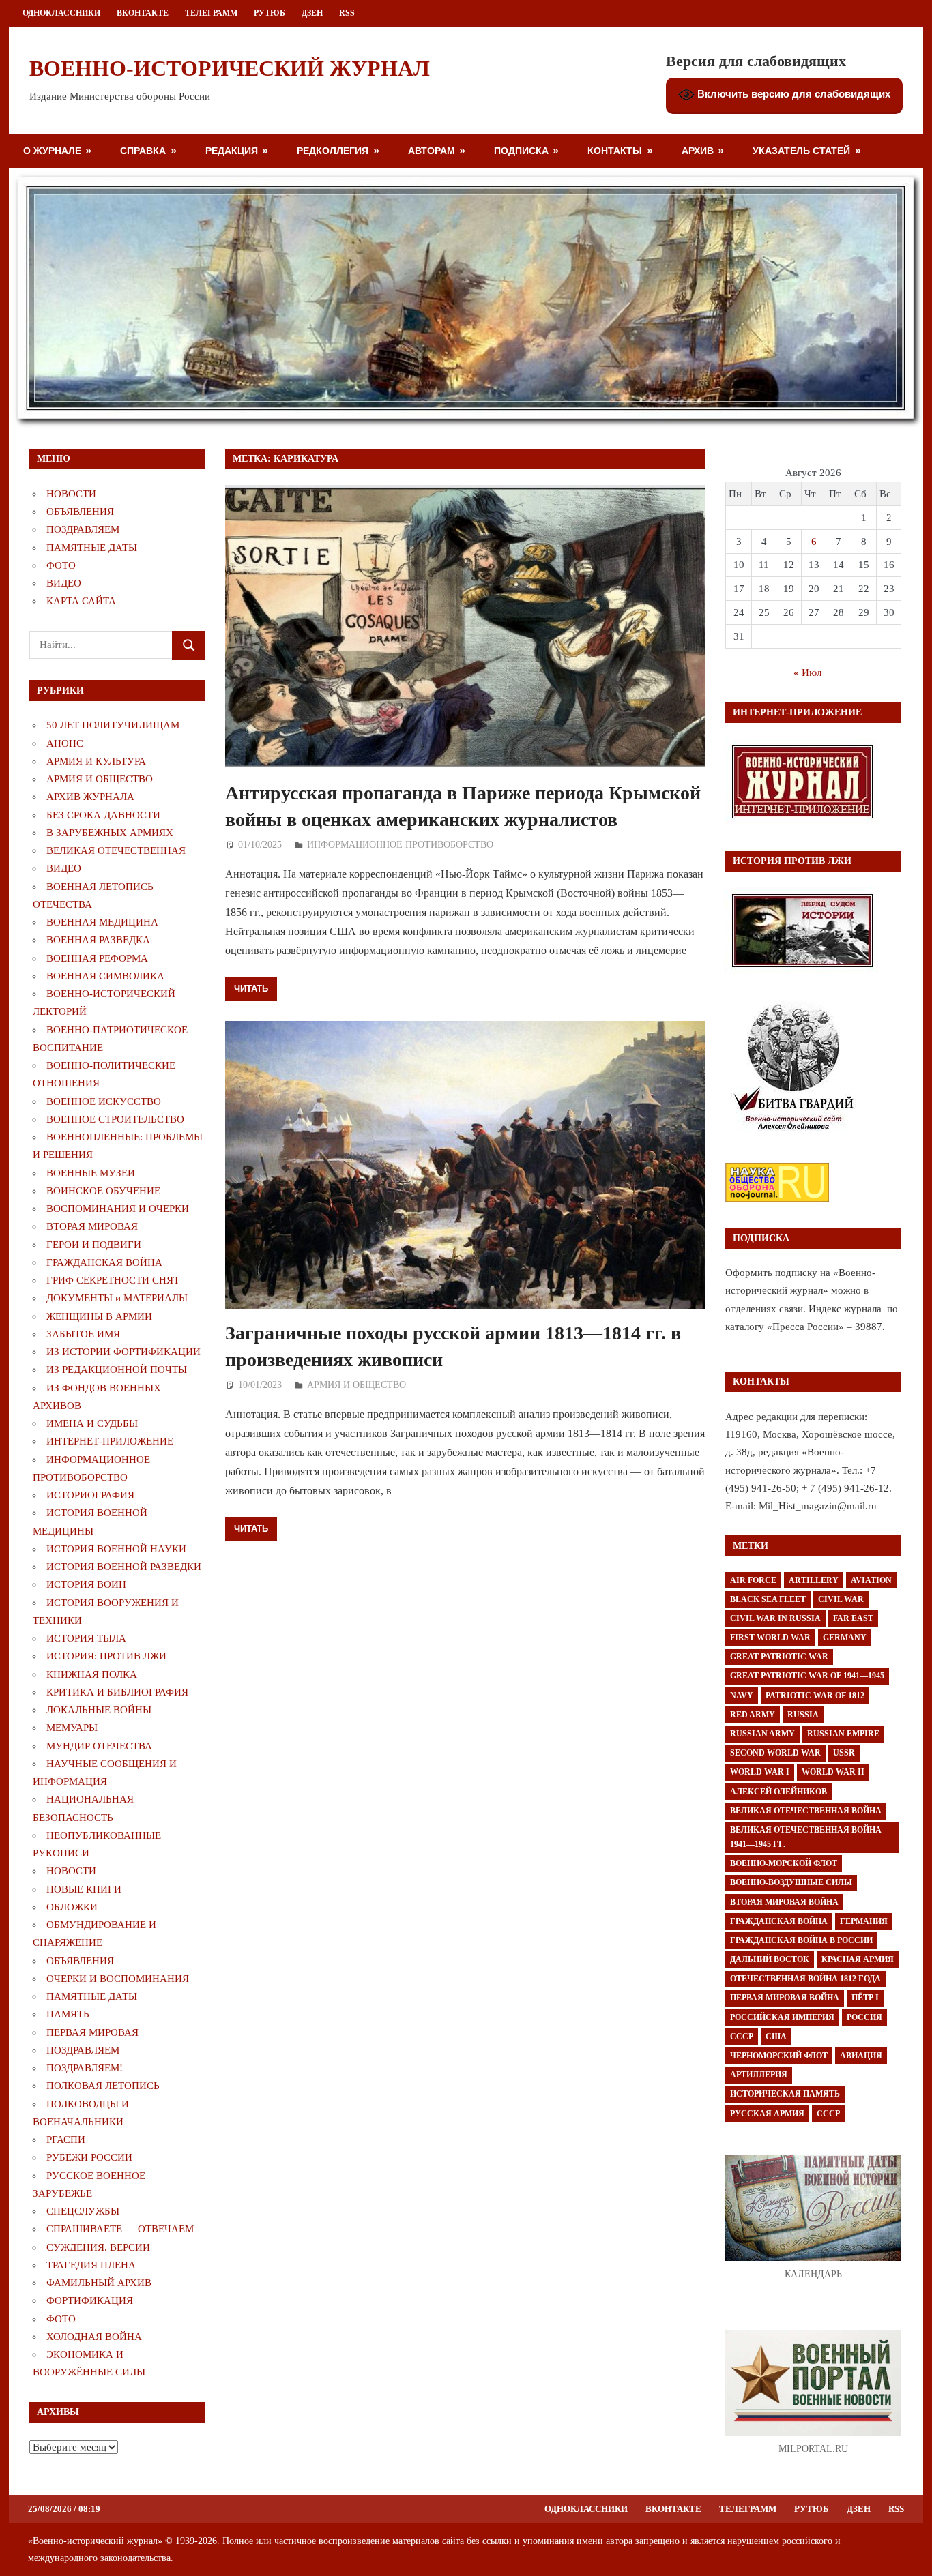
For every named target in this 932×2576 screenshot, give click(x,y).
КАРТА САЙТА (81, 601)
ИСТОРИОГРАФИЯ (90, 1495)
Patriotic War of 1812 (815, 1696)
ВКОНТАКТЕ (143, 13)
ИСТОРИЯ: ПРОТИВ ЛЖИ (106, 1656)
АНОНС (65, 743)
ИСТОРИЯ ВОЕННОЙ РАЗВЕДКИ (124, 1567)
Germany (845, 1638)
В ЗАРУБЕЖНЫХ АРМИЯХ (110, 833)
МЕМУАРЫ (72, 1728)
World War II (833, 1772)
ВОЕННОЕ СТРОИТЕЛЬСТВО (115, 1119)
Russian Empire (843, 1734)
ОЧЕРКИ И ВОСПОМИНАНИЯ (118, 1979)
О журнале (52, 150)
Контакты (615, 150)
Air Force (753, 1580)
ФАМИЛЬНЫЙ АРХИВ (99, 2283)
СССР (742, 2037)
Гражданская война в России (801, 1940)
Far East (853, 1618)
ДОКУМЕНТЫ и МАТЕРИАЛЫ (117, 1298)
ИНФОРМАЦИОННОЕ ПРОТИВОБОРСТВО (400, 845)
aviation (871, 1580)
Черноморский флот (779, 2056)
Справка (143, 150)
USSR (844, 1753)
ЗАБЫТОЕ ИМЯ (83, 1334)
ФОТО (61, 565)
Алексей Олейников (778, 1792)
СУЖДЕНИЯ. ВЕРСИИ (98, 2247)
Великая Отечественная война (806, 1811)
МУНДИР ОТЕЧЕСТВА (99, 1746)
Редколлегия (333, 150)
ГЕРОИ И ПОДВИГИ (94, 1245)
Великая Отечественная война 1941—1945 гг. (806, 1837)
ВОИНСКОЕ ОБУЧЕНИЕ (103, 1191)
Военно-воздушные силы (791, 1882)
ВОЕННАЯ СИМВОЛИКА (105, 976)
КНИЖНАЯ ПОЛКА (92, 1674)
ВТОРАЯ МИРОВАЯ (92, 1226)
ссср (828, 2114)
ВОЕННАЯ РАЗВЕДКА (98, 940)
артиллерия (759, 2075)
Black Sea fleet (768, 1599)
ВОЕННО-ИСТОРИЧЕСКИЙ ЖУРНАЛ (230, 68)
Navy (742, 1696)
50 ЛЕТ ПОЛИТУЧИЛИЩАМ (113, 725)
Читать (251, 988)
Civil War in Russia (775, 1618)
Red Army (753, 1715)
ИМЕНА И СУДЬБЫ (92, 1423)
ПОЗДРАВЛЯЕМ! (85, 2068)
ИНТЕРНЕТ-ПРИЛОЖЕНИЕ (110, 1441)
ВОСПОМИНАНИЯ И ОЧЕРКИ (118, 1209)
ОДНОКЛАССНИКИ (61, 13)
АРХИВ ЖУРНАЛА (90, 797)
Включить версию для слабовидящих (792, 94)
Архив (698, 150)
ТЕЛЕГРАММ (211, 13)
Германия (864, 1921)
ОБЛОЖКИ (72, 1907)
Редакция (232, 150)
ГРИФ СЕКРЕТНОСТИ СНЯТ (113, 1280)
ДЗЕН (312, 13)
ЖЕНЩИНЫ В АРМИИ (99, 1316)
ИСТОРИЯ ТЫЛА (86, 1638)
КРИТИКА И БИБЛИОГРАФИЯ (117, 1692)
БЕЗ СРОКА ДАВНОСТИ (103, 815)
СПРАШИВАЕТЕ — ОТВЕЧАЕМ (120, 2229)
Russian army (762, 1734)
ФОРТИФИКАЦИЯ (90, 2300)
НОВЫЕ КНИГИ (84, 1889)
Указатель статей (801, 150)
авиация (861, 2056)
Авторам (432, 150)
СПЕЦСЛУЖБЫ (83, 2211)
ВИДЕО (64, 583)
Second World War (775, 1753)
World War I (760, 1772)
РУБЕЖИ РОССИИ (89, 2157)
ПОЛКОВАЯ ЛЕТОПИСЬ (103, 2086)
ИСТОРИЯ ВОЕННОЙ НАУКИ (116, 1549)
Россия (864, 2017)
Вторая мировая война (784, 1902)
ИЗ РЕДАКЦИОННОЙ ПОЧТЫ (117, 1370)
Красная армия (858, 1959)
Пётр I (865, 1998)
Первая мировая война (785, 1998)
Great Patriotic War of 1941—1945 (807, 1676)
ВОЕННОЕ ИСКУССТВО (104, 1101)
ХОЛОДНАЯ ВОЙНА (94, 2337)
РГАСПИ (66, 2140)
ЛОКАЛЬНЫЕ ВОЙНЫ (99, 1710)
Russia (803, 1715)
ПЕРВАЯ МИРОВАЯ (92, 2032)
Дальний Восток (770, 1959)
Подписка (521, 150)
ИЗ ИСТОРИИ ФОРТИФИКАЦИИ (123, 1352)
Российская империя (782, 2017)
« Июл (807, 672)
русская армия (767, 2114)
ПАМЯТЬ (68, 2014)
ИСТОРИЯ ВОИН (86, 1584)
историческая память (785, 2094)
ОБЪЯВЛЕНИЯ (80, 512)
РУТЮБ (270, 13)
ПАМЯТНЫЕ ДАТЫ (92, 548)
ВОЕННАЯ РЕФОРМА (97, 958)
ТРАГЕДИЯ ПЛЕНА (91, 2265)
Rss (347, 13)
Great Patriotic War (779, 1657)
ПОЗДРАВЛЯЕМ (83, 529)
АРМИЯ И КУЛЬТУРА (96, 761)
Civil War (841, 1599)
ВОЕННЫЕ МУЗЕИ (91, 1173)
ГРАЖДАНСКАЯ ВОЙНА (104, 1262)
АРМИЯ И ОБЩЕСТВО (356, 1385)
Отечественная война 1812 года (805, 1979)
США (776, 2037)
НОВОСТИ (71, 494)
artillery (814, 1580)
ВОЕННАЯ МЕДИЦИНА (102, 922)
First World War (770, 1638)
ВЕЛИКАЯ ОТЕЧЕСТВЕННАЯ (116, 850)
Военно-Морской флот (784, 1863)
